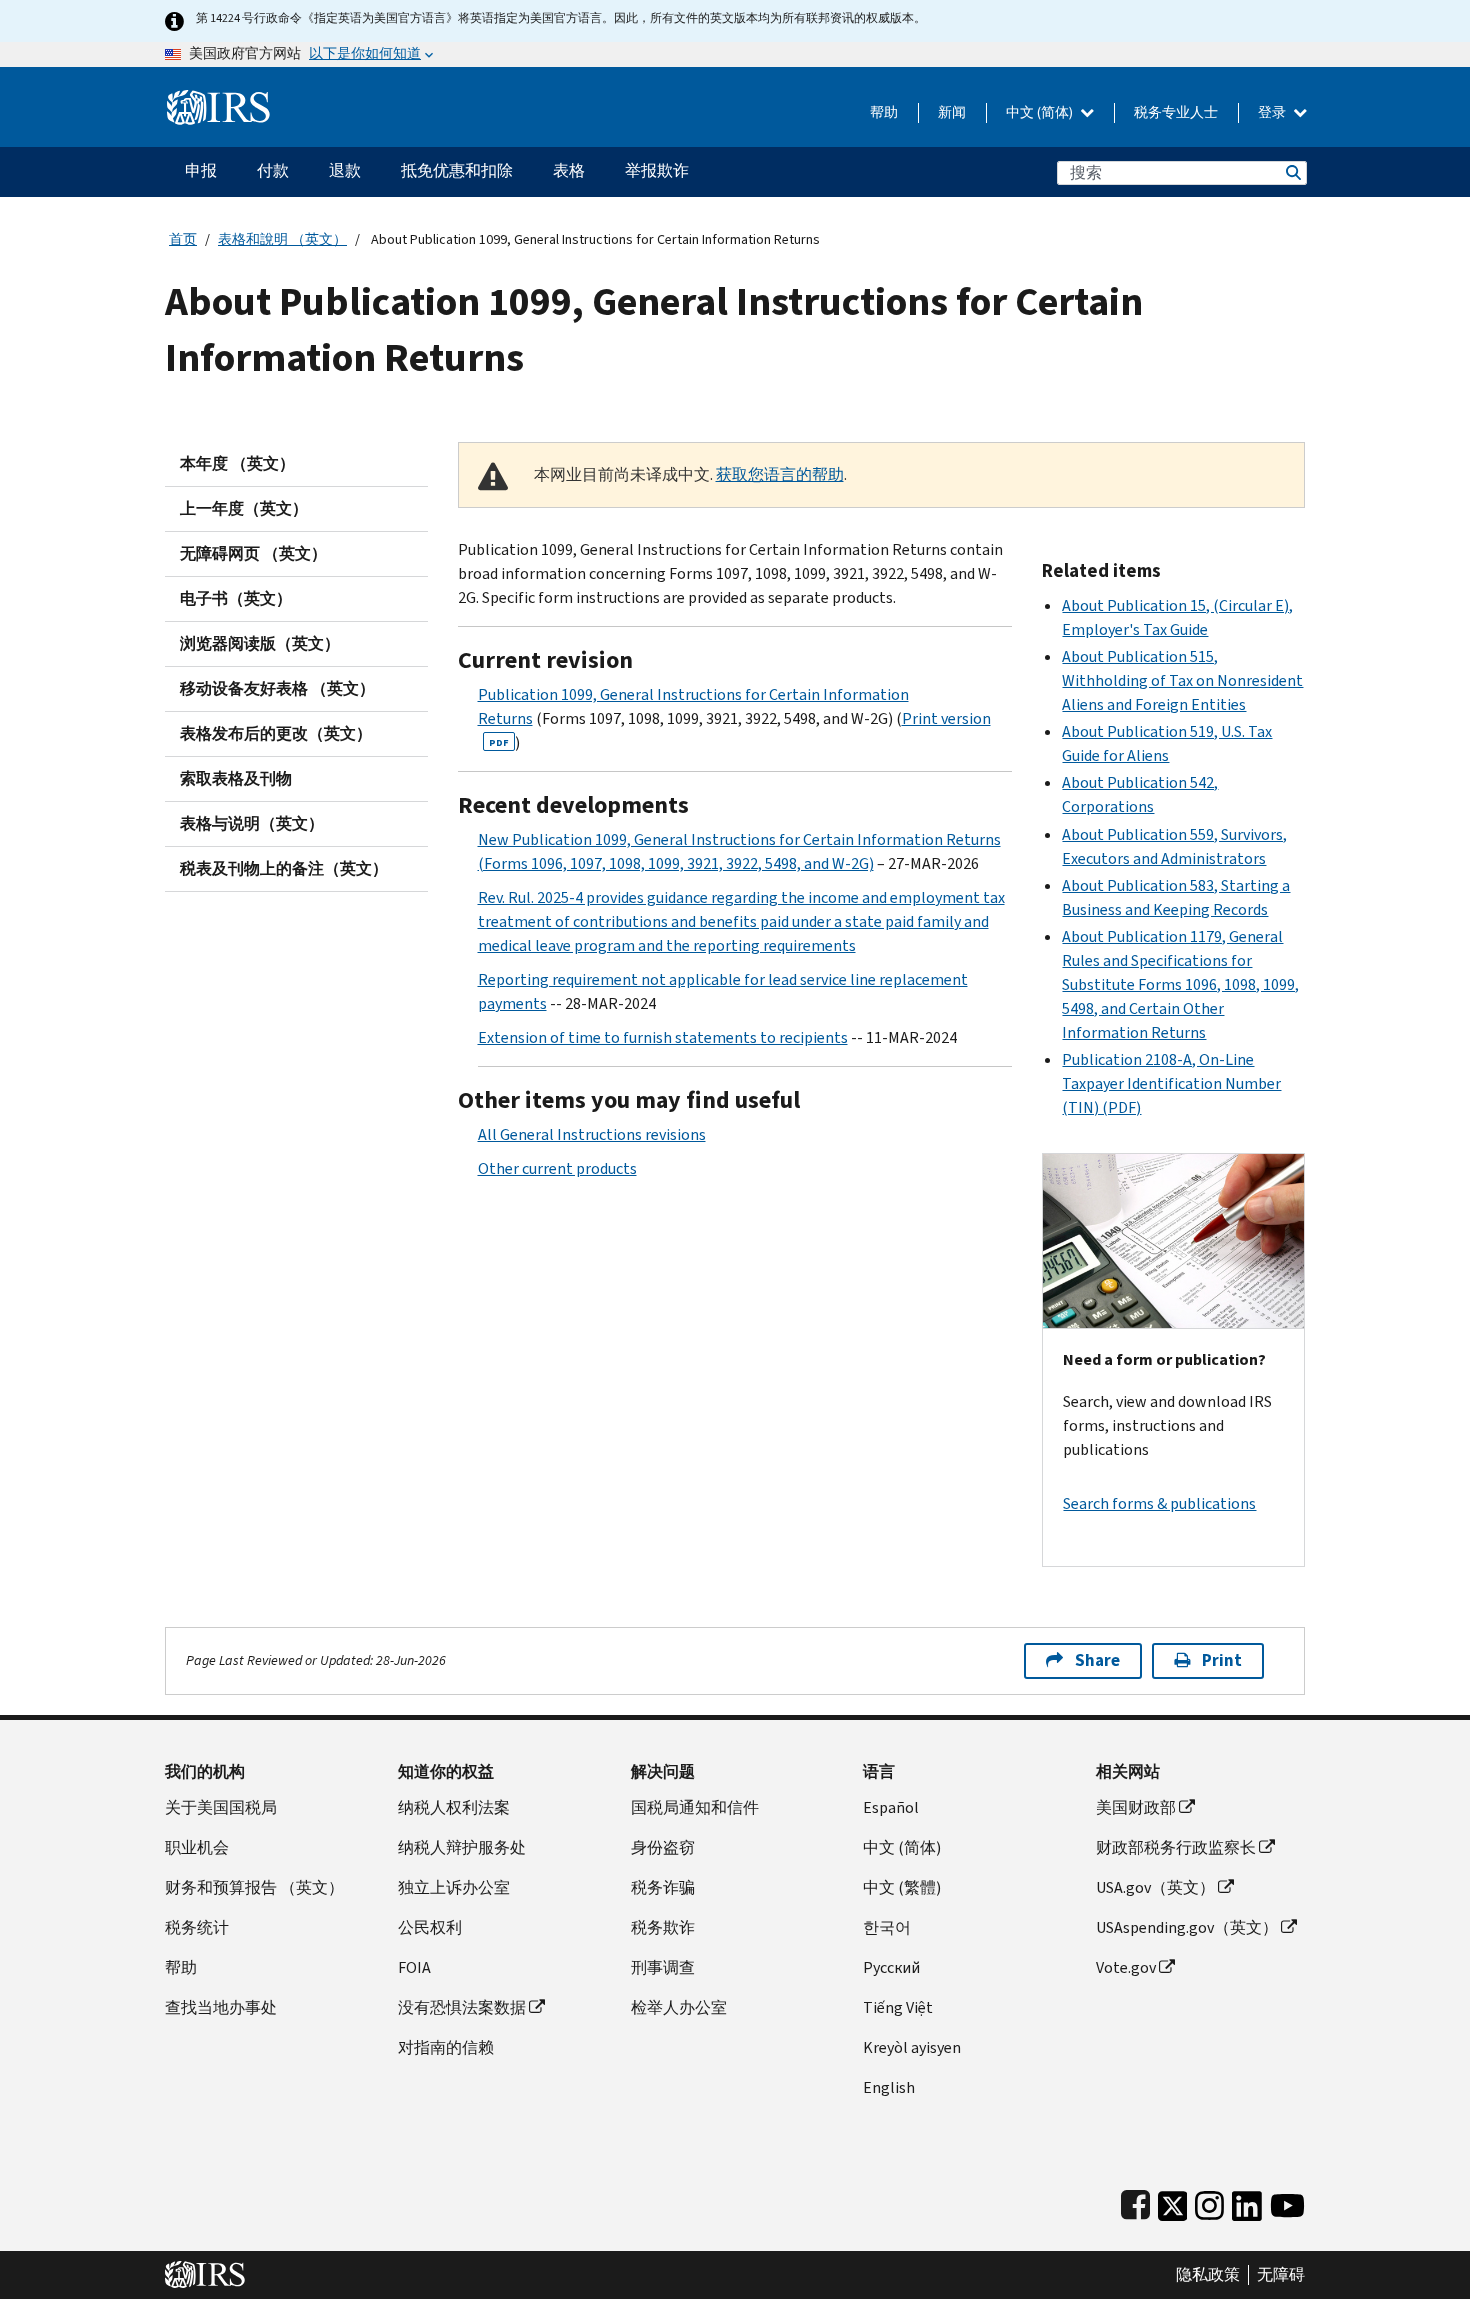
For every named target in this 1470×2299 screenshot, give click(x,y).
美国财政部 (1136, 1807)
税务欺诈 (663, 1927)
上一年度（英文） (244, 508)
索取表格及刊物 (236, 778)
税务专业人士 (1176, 112)
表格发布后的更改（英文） (276, 733)
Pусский (891, 1967)
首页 (183, 239)
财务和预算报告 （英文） (254, 1887)
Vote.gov (1126, 1967)
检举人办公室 (679, 2007)
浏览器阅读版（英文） (260, 643)
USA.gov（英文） (1155, 1887)
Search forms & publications (1159, 1503)
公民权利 (430, 1927)
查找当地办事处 (221, 2007)
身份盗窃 (663, 1847)
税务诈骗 (663, 1887)
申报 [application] (201, 170)
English (889, 2087)
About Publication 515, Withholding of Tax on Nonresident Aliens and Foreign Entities (1182, 680)
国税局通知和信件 (695, 1807)
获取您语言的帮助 (780, 474)
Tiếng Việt (898, 2007)
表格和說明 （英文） (282, 239)
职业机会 (197, 1847)
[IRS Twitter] (1173, 2201)
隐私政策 (1208, 2275)
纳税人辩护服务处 (462, 1847)
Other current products (557, 1168)
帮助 (884, 112)
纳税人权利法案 (454, 1807)
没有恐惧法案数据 (462, 2007)
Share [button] (1097, 1660)
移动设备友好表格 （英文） (277, 688)
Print (1222, 1660)
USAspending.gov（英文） (1187, 1927)
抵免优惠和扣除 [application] (457, 170)
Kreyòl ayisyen (912, 2047)
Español (891, 1807)
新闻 (952, 112)
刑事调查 (663, 1967)
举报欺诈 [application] (657, 170)
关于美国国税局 (221, 1807)
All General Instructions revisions (592, 1134)
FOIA (414, 1967)
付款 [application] (273, 170)
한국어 (887, 1927)
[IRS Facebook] (1135, 2201)
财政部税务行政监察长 (1176, 1847)
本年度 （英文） (237, 463)
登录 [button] (1273, 112)
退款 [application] (345, 170)
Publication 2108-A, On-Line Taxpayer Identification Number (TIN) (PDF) (1171, 1083)
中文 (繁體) (902, 1887)
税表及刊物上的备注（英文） (284, 868)
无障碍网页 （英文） (253, 553)
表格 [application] (569, 170)
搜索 (1292, 172)
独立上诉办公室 (454, 1887)
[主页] (218, 99)
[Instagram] (1209, 2201)
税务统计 (197, 1927)
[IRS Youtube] (1287, 2201)
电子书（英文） (236, 598)
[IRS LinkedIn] (1247, 2201)
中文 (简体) (1041, 112)
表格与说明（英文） (252, 823)
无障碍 (1281, 2275)
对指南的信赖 (446, 2047)
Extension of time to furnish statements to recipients (663, 1037)
